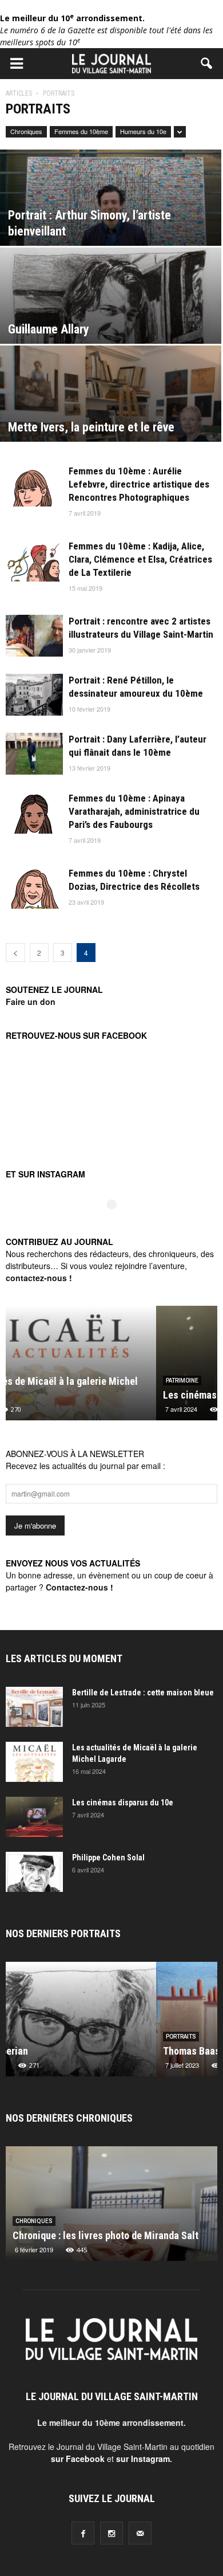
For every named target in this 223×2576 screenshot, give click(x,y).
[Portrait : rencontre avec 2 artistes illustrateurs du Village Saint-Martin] (34, 636)
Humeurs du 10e (143, 131)
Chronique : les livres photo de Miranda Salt (105, 2235)
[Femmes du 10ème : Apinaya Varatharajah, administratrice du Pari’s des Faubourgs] (34, 813)
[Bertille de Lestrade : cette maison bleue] (34, 1707)
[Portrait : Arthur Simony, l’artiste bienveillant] (111, 218)
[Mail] (140, 2533)
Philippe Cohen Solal (108, 1858)
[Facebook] (83, 2533)
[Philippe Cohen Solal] (34, 1872)
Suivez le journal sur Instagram (119, 1224)
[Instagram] (111, 2533)
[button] (207, 64)
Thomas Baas (41, 2051)
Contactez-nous (77, 1587)
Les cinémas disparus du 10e (74, 1395)
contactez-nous (36, 1278)
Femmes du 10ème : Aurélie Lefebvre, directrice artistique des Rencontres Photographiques (139, 484)
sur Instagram (143, 2459)
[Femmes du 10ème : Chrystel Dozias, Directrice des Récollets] (34, 888)
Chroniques (26, 131)
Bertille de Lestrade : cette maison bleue (143, 1693)
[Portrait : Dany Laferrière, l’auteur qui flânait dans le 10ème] (34, 754)
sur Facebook (78, 2459)
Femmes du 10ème (81, 131)
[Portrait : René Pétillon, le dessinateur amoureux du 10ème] (34, 695)
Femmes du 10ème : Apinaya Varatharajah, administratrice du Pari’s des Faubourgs (134, 811)
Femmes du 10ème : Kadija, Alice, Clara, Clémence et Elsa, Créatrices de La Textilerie (140, 559)
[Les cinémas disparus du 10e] (34, 1817)
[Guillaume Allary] (111, 316)
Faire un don (31, 1002)
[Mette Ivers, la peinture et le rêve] (111, 414)
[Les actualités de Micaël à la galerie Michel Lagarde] (34, 1762)
